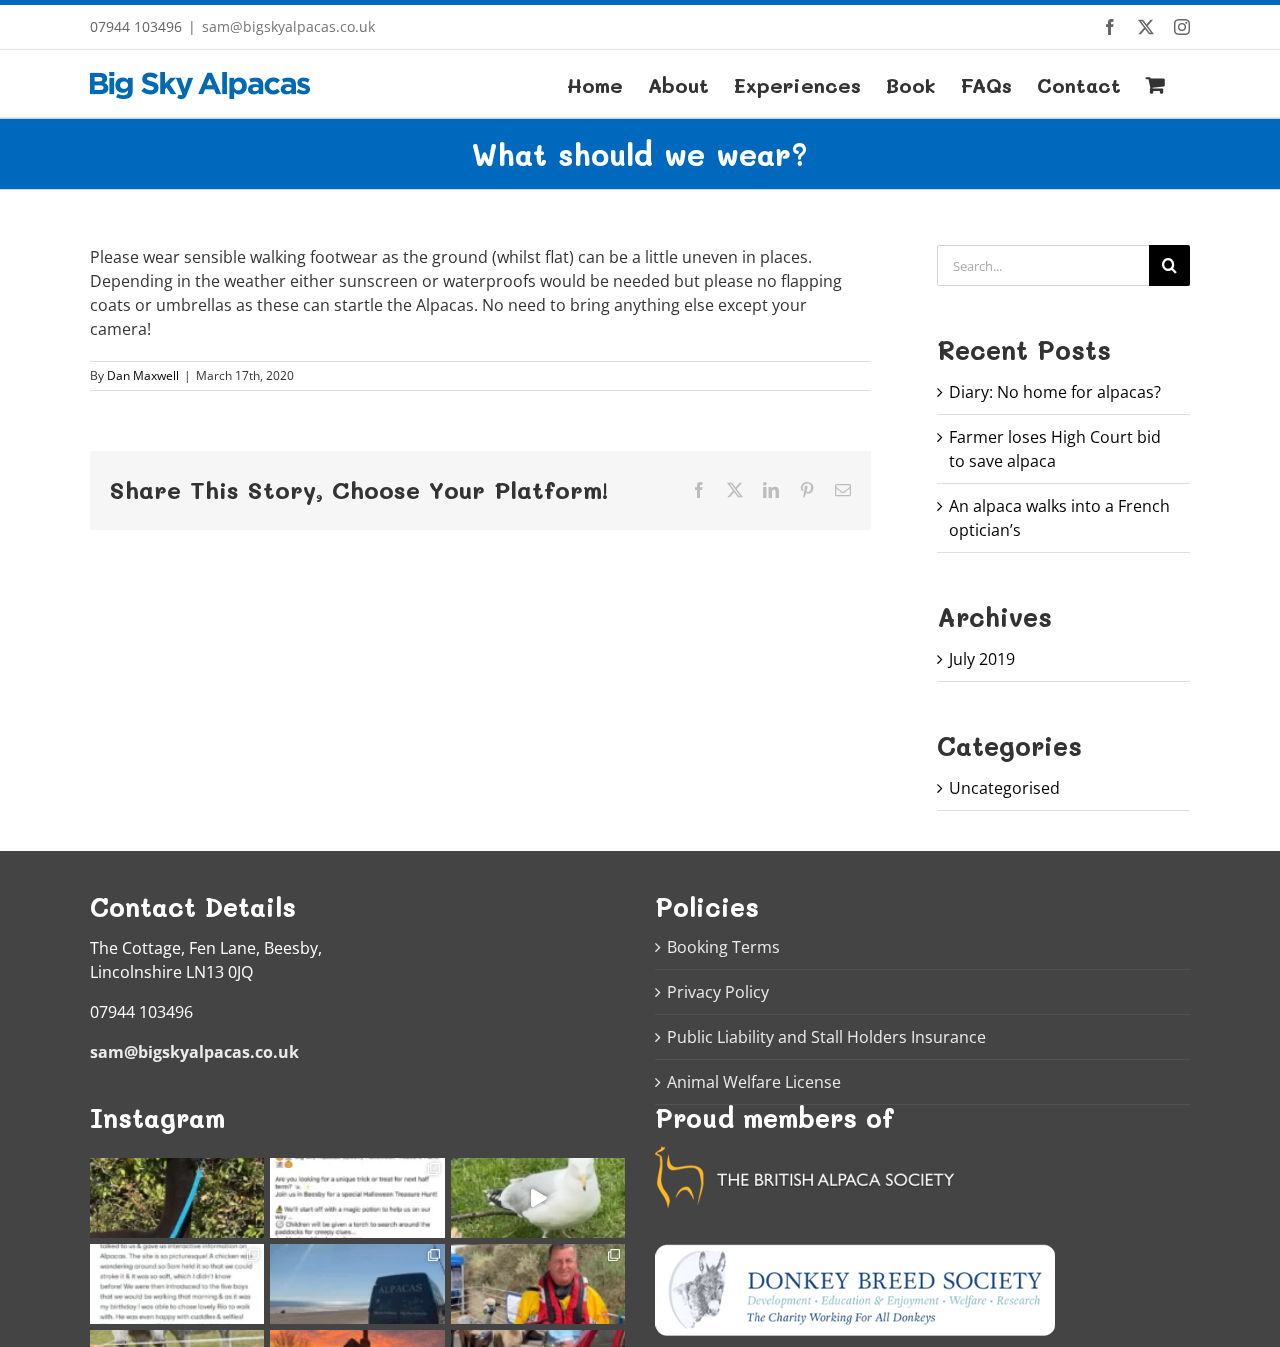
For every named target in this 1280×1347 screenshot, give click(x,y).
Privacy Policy (718, 992)
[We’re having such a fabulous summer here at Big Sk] (177, 1284)
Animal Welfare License (754, 1082)
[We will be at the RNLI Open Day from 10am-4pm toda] (538, 1284)
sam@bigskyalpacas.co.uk (288, 26)
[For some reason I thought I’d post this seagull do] (538, 1198)
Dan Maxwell (143, 375)
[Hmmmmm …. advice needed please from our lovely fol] (357, 1198)
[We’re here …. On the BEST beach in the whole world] (357, 1284)
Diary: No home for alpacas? (1055, 392)
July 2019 (982, 659)
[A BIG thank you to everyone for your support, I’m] (177, 1198)
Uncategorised (1004, 788)
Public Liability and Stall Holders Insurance (826, 1037)
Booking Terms (723, 947)
